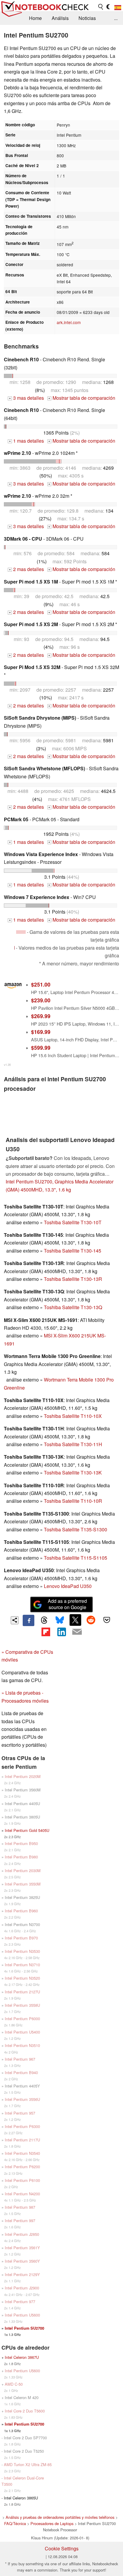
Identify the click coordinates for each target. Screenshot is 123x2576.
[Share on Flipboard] (46, 1632)
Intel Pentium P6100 (22, 2180)
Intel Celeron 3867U (22, 2357)
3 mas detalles (26, 398)
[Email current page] (77, 1632)
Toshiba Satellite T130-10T (73, 1222)
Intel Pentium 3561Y (22, 2248)
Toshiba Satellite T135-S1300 (76, 1529)
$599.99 (41, 1047)
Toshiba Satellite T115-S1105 (76, 1558)
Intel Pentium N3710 (22, 1965)
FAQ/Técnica (15, 2523)
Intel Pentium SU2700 (24, 2328)
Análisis (60, 18)
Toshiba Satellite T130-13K (73, 1473)
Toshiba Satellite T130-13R (73, 1279)
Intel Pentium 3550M (23, 1884)
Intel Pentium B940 (21, 2072)
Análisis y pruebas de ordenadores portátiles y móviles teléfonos (60, 2517)
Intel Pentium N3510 (22, 2045)
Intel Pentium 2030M (23, 1870)
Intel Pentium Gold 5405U (27, 1830)
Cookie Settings (62, 2548)
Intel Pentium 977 (20, 2302)
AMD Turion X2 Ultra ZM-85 (28, 2464)
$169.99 (41, 1032)
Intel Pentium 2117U (22, 2140)
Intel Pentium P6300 (22, 2126)
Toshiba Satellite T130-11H (73, 1444)
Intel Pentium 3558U (22, 2005)
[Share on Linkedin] (61, 1632)
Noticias (87, 18)
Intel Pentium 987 (20, 2207)
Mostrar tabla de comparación (82, 398)
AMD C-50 (14, 2384)
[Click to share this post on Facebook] (28, 1620)
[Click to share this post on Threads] (44, 1620)
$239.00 (41, 1000)
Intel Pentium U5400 (22, 2032)
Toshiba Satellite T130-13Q (73, 1307)
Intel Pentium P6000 (22, 2019)
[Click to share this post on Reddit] (91, 1620)
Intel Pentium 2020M (23, 1776)
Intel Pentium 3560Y (22, 2261)
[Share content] (15, 1620)
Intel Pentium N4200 (22, 2194)
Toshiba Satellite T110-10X (73, 1416)
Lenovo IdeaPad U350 (68, 1586)
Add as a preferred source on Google (67, 1604)
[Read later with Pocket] (107, 1620)
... (116, 18)
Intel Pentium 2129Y (22, 2274)
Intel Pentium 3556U (22, 2099)
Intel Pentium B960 (21, 1911)
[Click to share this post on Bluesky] (60, 1620)
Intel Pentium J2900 (22, 2288)
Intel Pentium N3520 (22, 1978)
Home (35, 18)
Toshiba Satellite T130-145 (73, 1251)
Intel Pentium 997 (20, 2220)
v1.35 (7, 1065)
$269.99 (41, 1016)
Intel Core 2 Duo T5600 (25, 2411)
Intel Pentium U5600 (22, 2315)
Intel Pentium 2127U (22, 1992)
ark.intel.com (69, 322)
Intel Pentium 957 (20, 2113)
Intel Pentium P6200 (22, 2167)
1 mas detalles (26, 441)
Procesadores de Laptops (52, 2523)
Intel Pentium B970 (21, 1938)
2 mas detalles (26, 569)
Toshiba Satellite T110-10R (73, 1501)
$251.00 (41, 984)
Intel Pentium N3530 (22, 1951)
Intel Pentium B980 (21, 1857)
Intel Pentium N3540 (22, 2153)
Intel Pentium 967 (20, 2059)
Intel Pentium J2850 (22, 2234)
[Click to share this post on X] (75, 1620)
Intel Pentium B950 (21, 1843)
